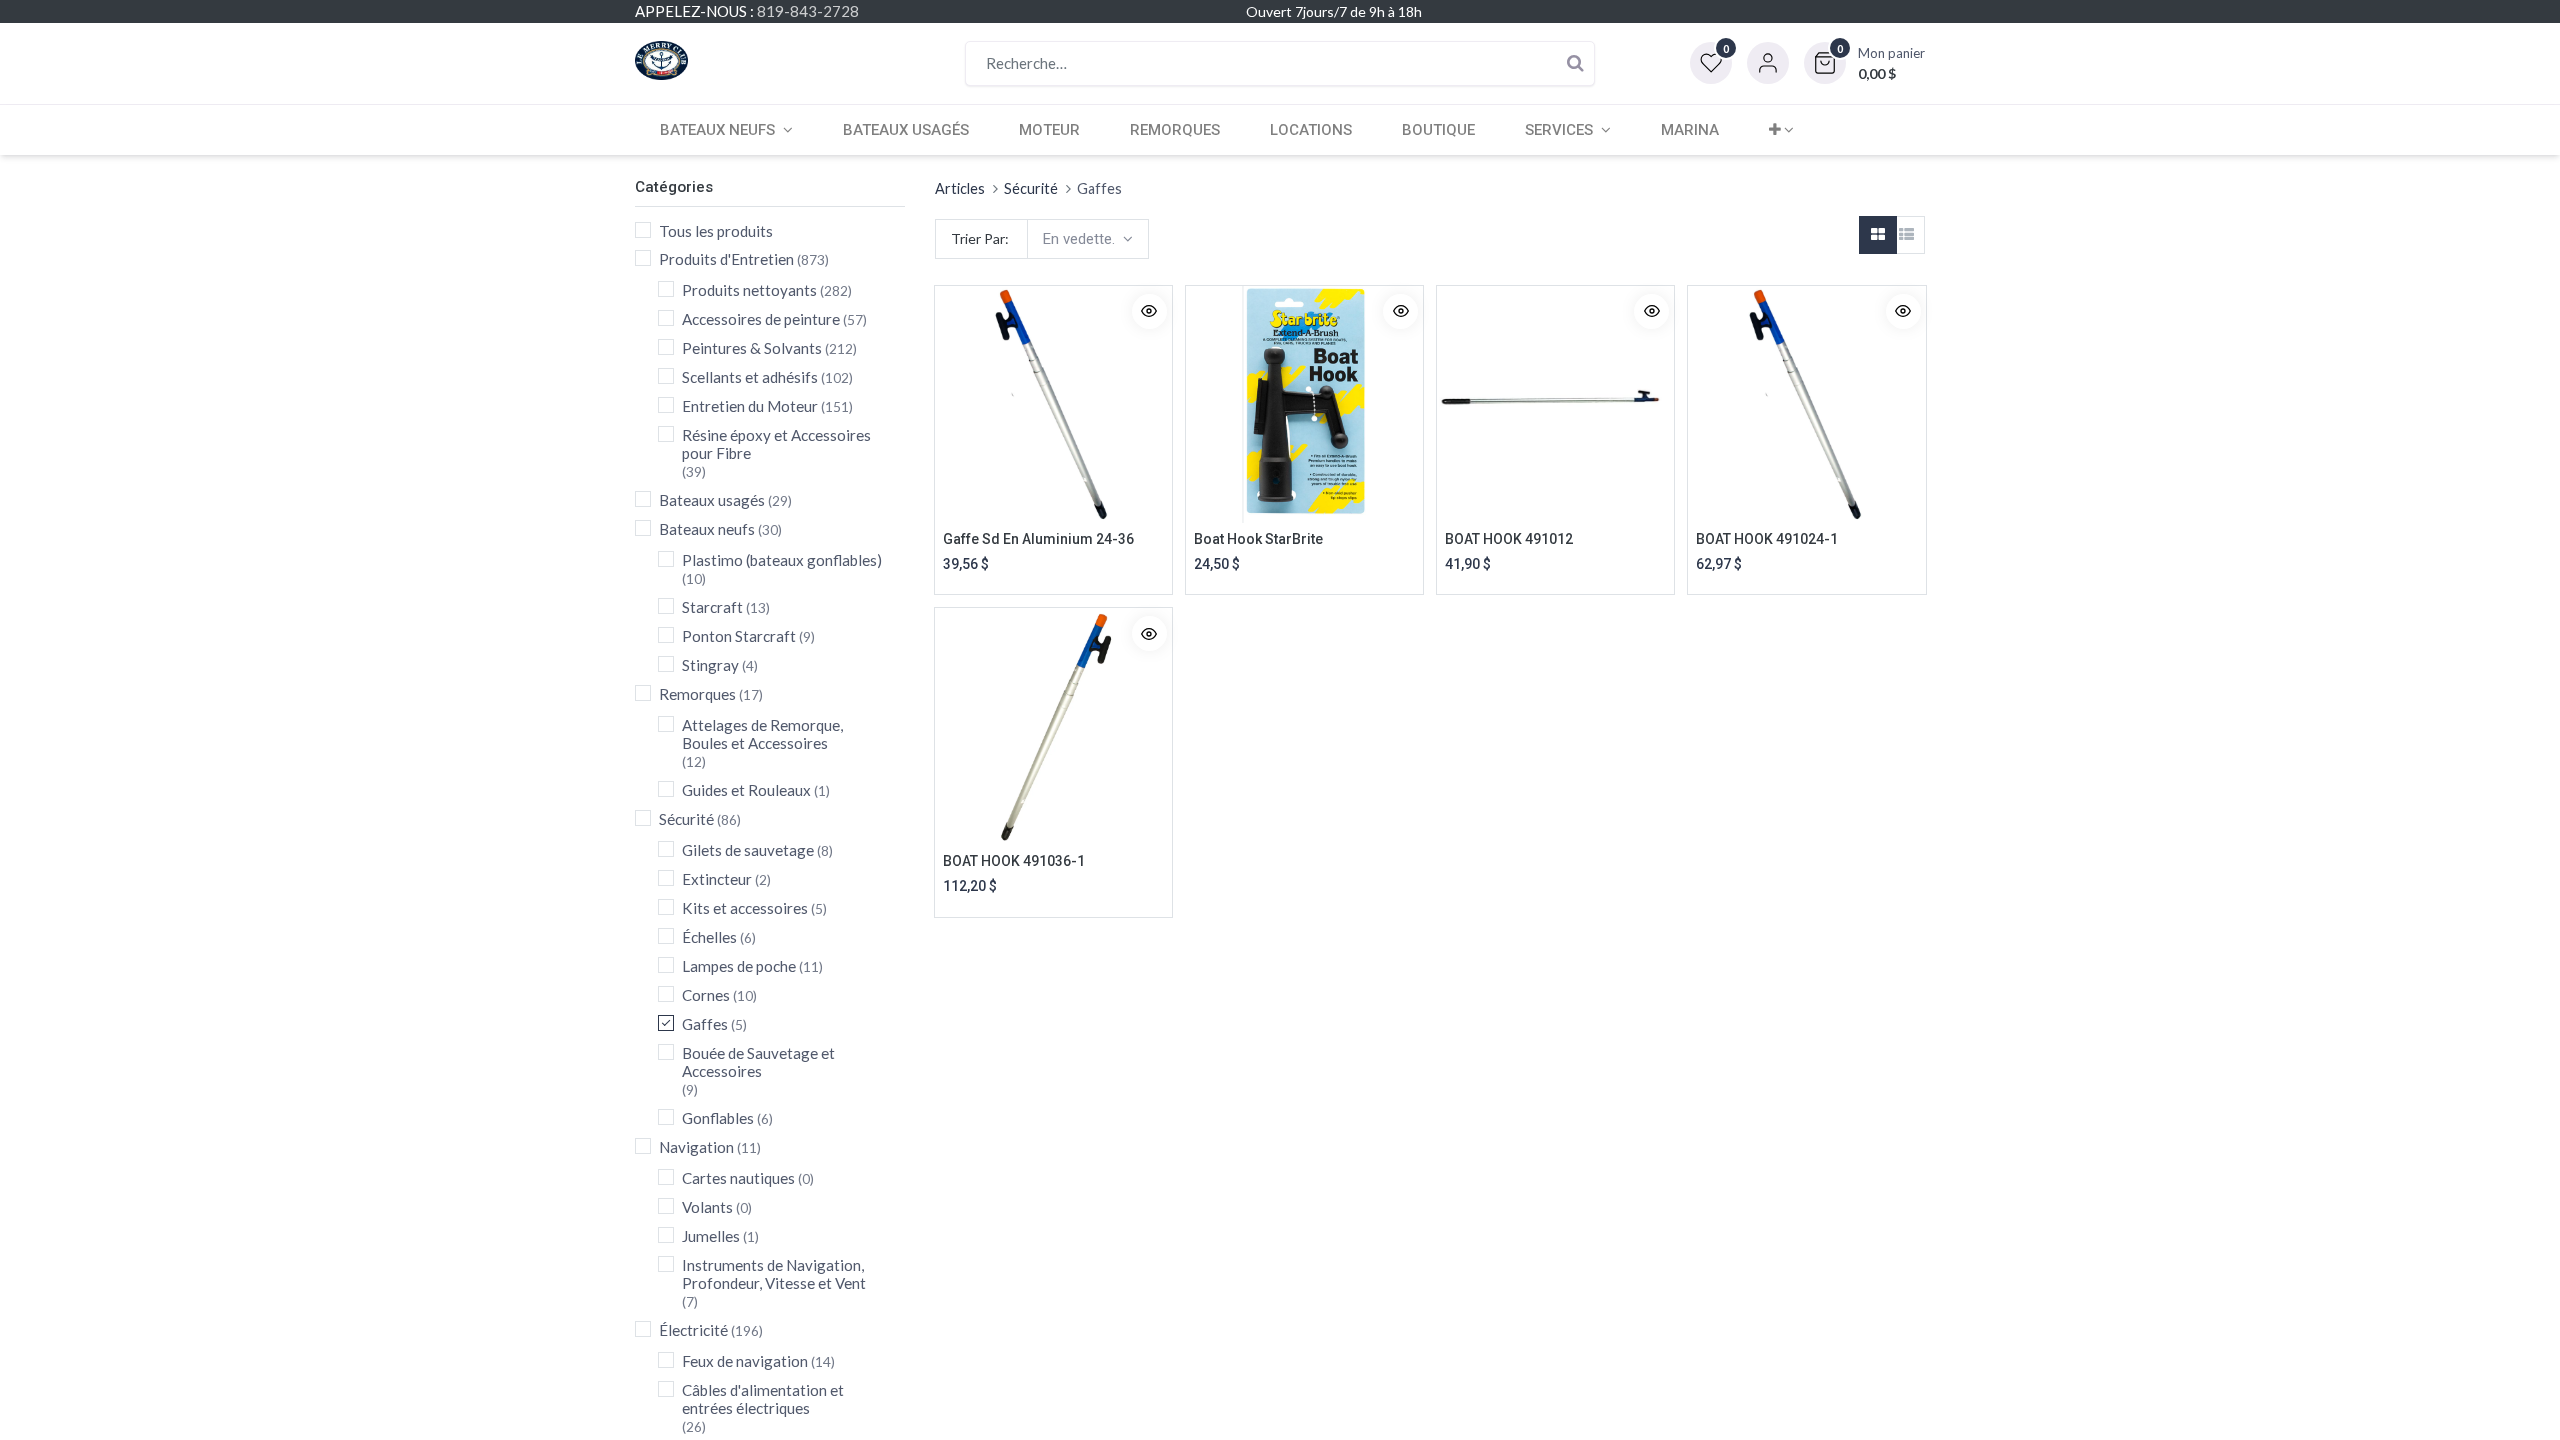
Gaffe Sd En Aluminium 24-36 (1038, 539)
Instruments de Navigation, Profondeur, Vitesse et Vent (774, 1274)
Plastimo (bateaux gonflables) (782, 560)
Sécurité (686, 819)
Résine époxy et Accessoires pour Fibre (776, 444)
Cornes (706, 995)
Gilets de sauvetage (748, 850)
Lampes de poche (739, 966)
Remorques (697, 694)
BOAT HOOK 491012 (1509, 539)
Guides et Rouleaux (746, 790)
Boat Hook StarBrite (1258, 539)
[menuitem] (906, 130)
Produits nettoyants (749, 290)
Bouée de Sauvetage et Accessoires (758, 1062)
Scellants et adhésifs (750, 377)
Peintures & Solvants (752, 348)
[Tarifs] (1878, 235)
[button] (1864, 63)
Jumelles (711, 1236)
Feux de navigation (745, 1361)
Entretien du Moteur (750, 406)
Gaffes (705, 1024)
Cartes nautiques (738, 1178)
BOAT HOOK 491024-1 (1767, 539)
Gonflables (718, 1118)
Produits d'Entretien (726, 259)
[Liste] (1906, 235)
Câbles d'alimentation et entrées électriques (763, 1399)
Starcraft (712, 607)
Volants (707, 1207)
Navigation (696, 1147)
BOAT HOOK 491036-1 (1014, 861)
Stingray (710, 665)
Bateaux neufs (707, 529)
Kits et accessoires (745, 908)
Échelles (709, 937)
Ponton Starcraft (739, 636)
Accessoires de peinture (761, 319)
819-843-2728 (808, 11)
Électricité (693, 1330)
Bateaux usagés (712, 500)
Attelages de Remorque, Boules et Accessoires (762, 734)
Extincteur (717, 879)
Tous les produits (716, 231)
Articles (960, 188)
